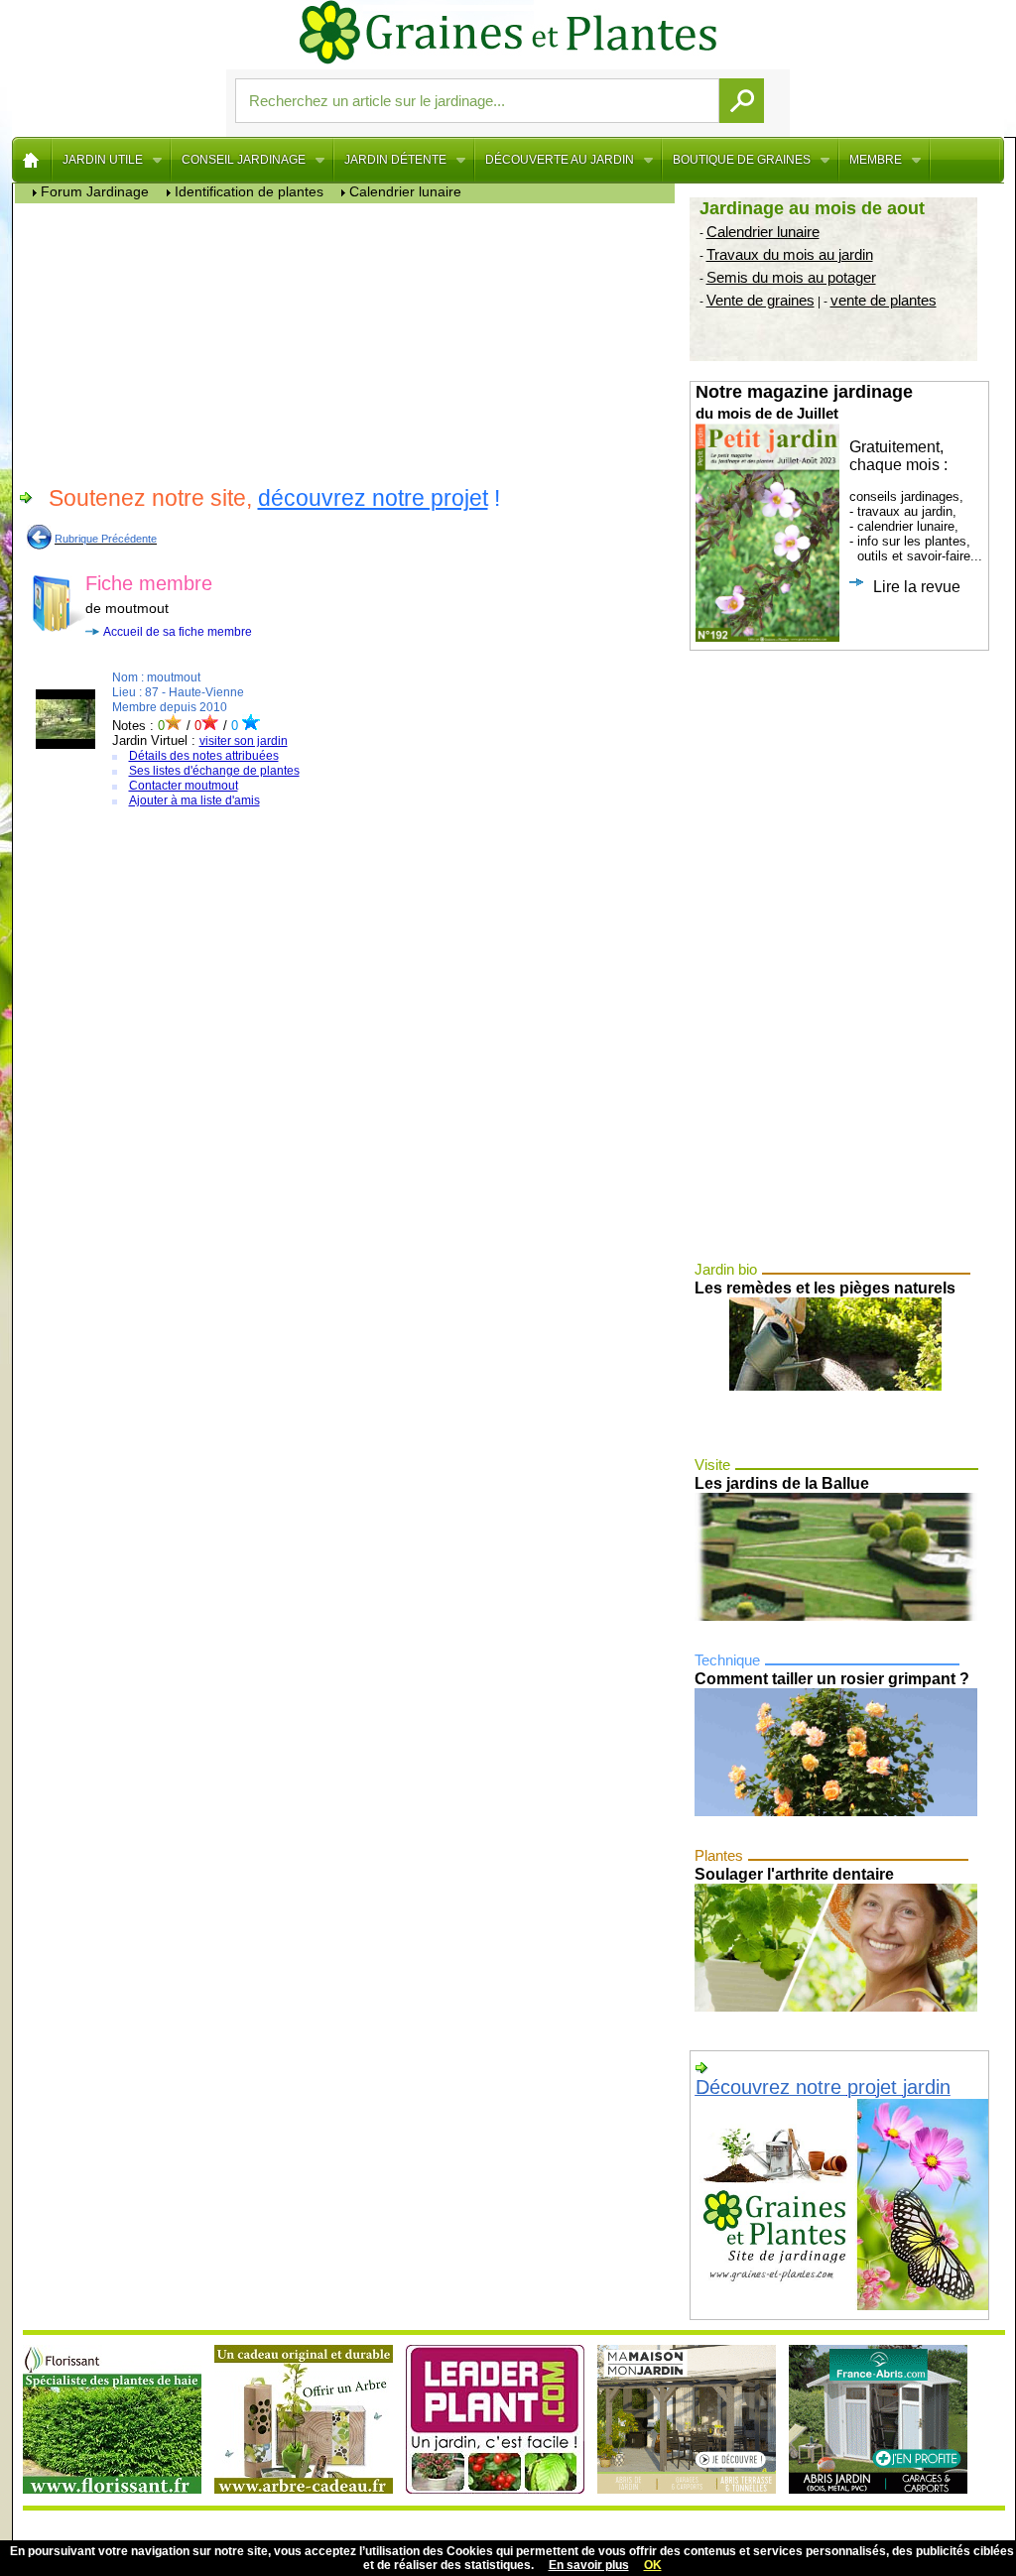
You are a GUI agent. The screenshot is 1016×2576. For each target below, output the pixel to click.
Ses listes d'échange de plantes (214, 771)
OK (653, 2565)
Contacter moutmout (184, 786)
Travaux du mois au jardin (790, 254)
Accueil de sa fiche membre (178, 632)
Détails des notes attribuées (204, 756)
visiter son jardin (244, 741)
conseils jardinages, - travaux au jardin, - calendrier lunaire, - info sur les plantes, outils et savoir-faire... (839, 489)
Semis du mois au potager (791, 277)
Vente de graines (761, 300)
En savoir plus (589, 2565)
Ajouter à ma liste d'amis (194, 800)
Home (32, 160)
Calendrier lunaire (763, 232)
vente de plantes (884, 300)
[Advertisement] (350, 342)
